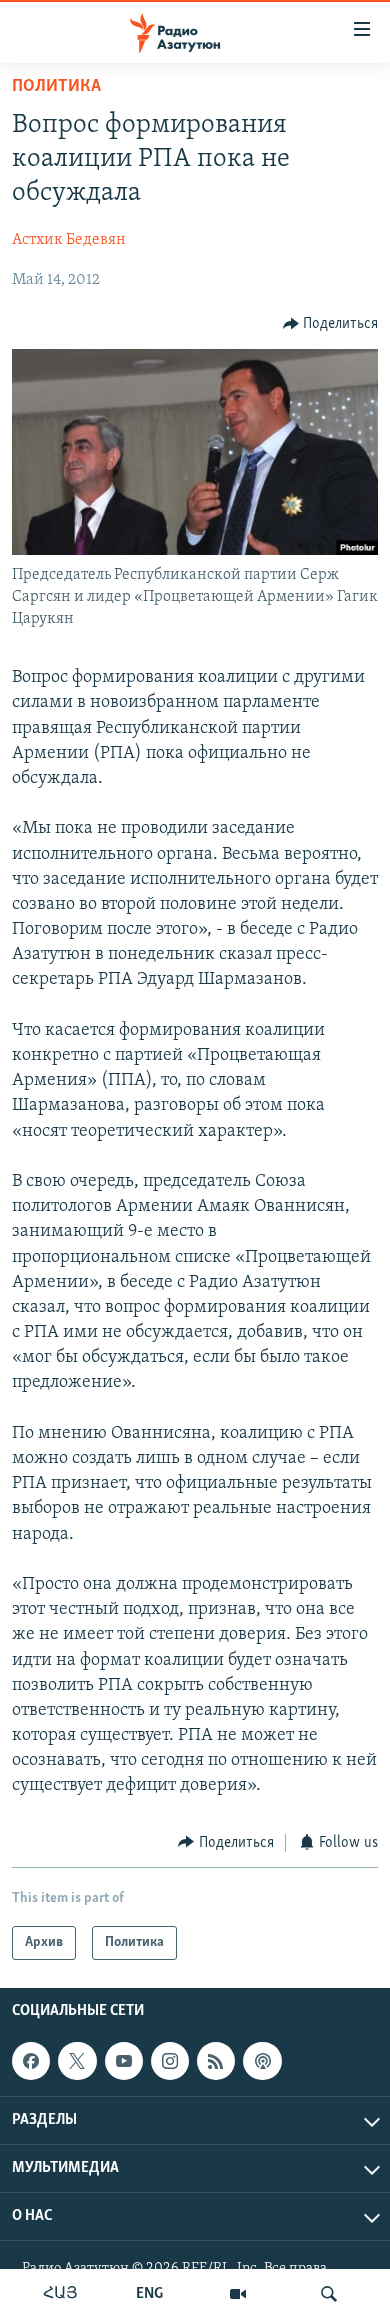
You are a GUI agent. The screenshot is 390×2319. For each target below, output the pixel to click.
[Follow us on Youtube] (124, 2061)
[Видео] (238, 2294)
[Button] (331, 324)
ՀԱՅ (60, 2294)
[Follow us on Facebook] (31, 2061)
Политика (56, 87)
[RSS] (216, 2061)
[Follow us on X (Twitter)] (77, 2061)
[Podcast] (262, 2061)
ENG (149, 2294)
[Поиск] (329, 2294)
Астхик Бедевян (69, 240)
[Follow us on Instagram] (170, 2061)
